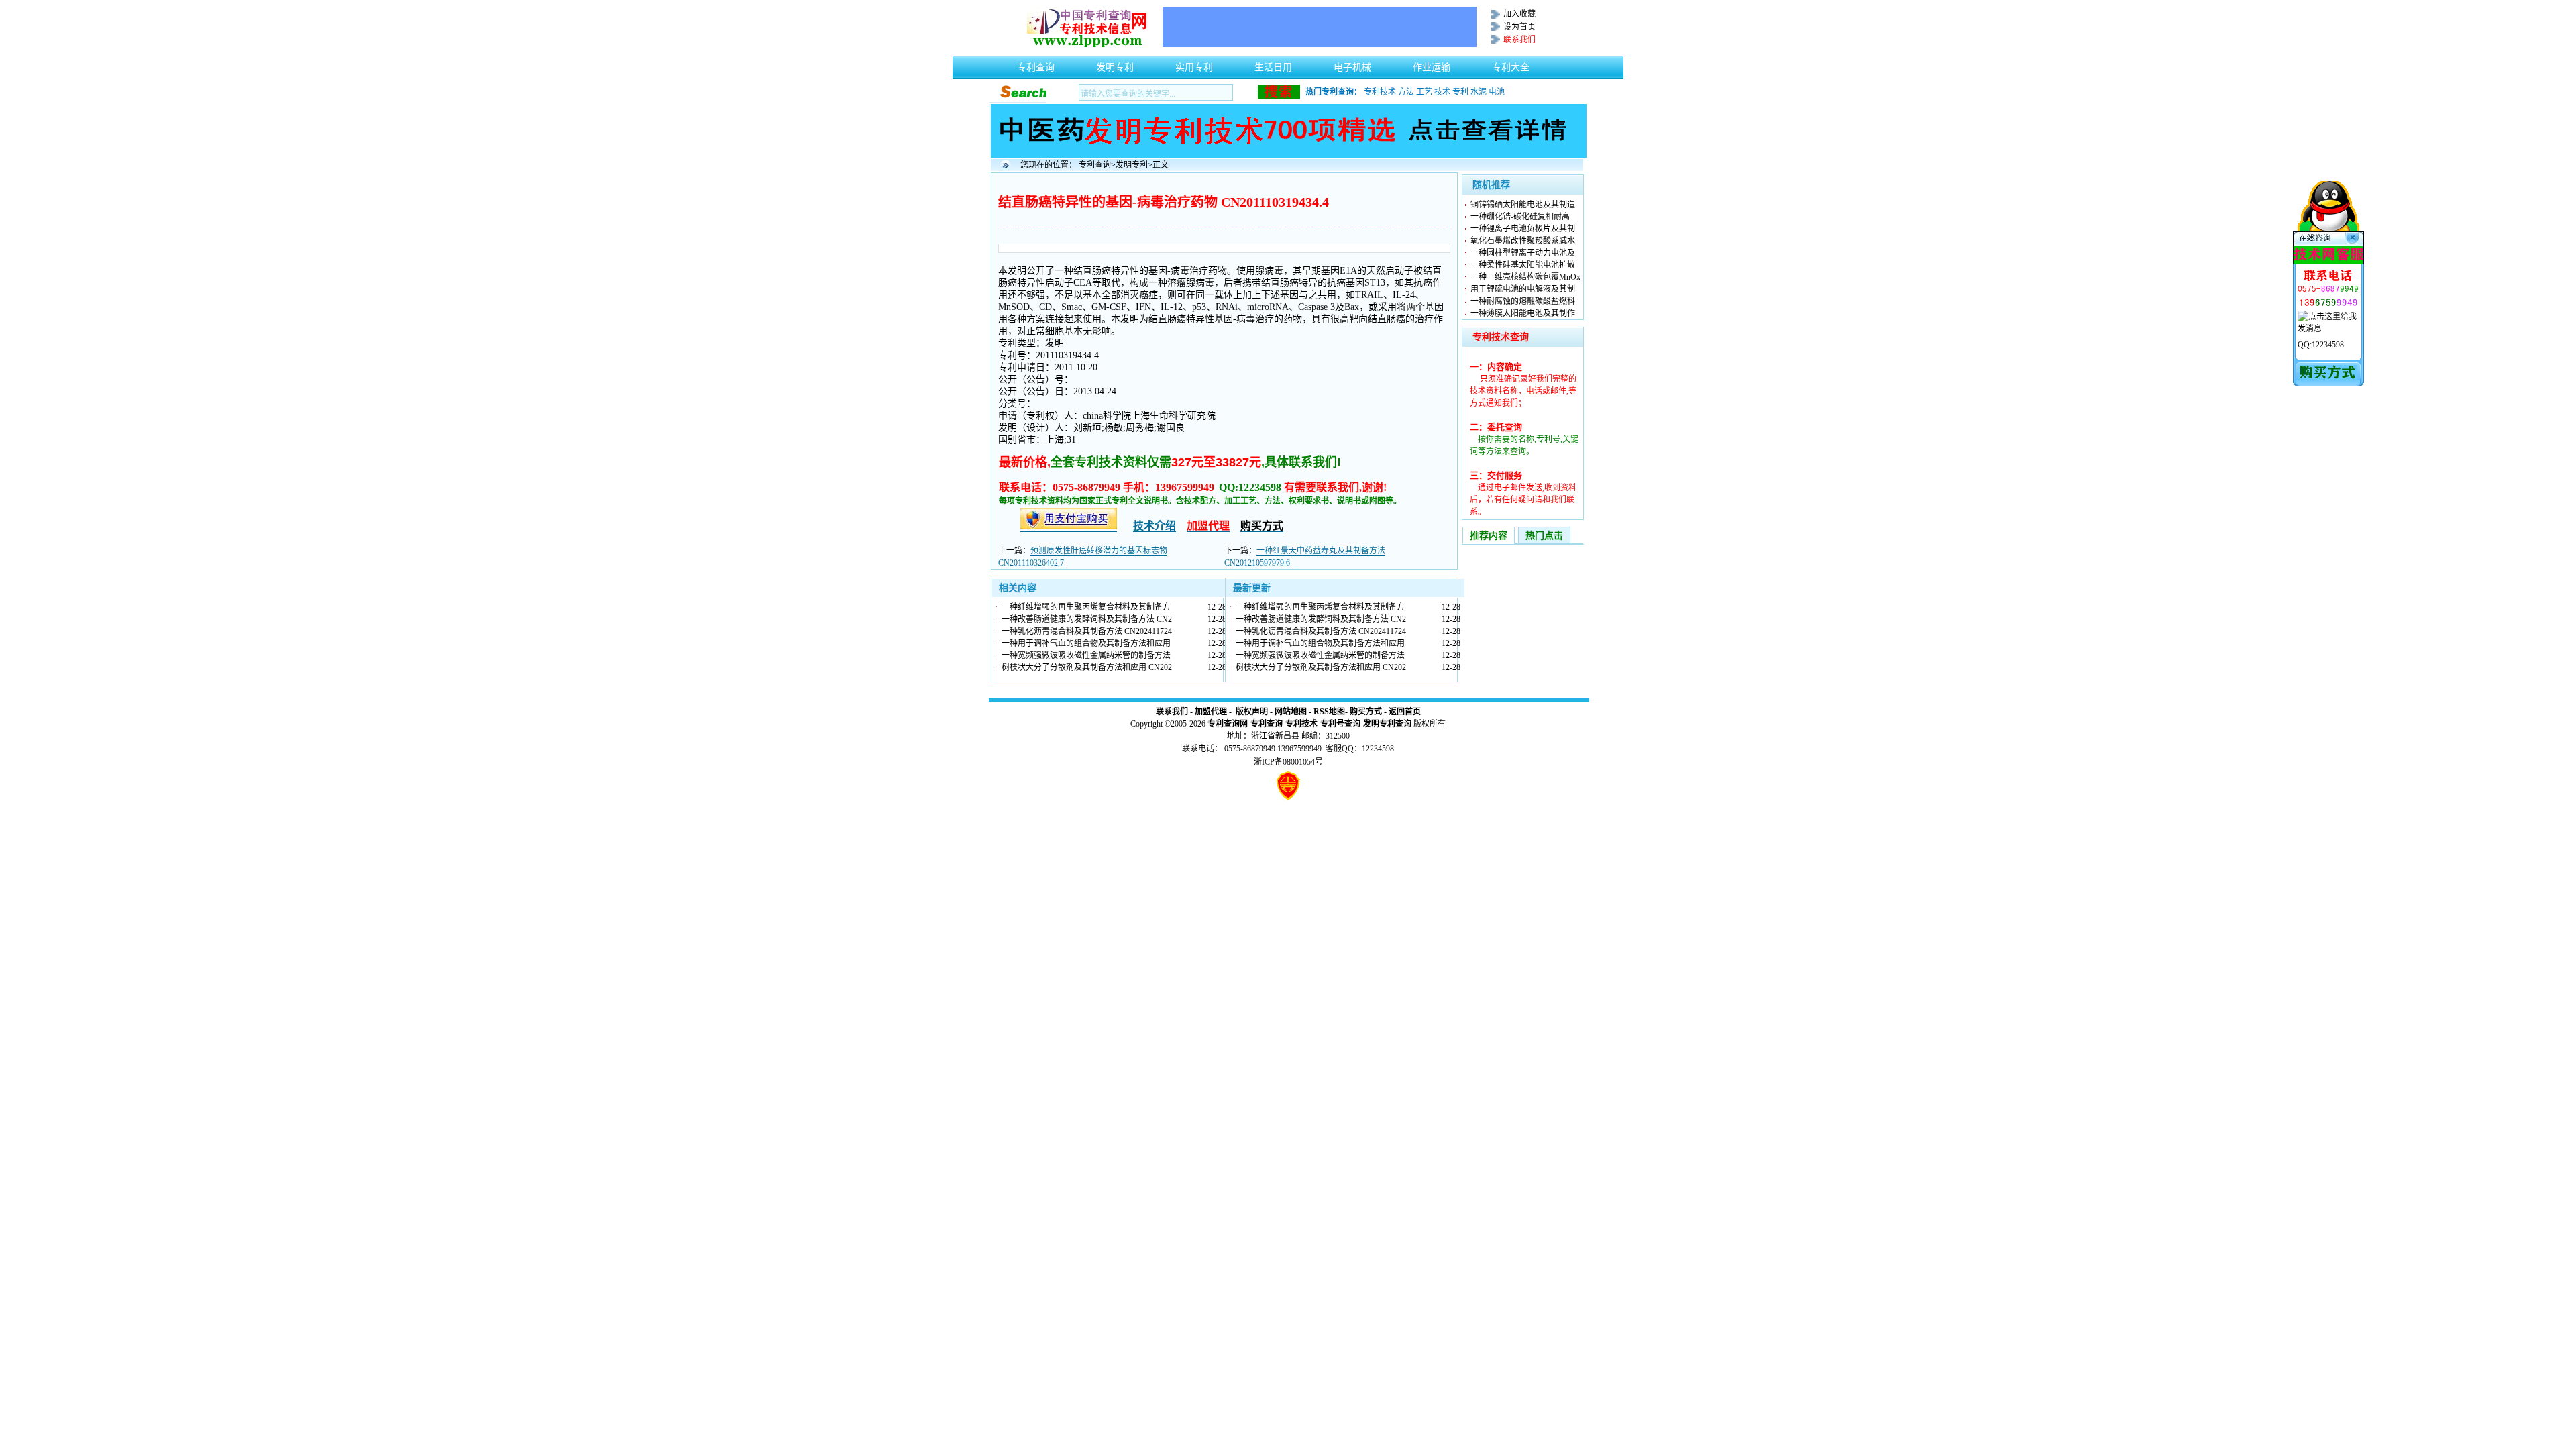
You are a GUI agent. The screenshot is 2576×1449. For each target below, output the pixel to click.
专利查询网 (1228, 724)
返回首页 (1405, 712)
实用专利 (1194, 64)
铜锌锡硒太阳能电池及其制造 (1523, 205)
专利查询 (1036, 64)
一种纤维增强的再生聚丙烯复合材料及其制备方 (1086, 607)
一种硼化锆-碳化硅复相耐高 (1520, 217)
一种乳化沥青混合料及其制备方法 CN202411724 (1087, 631)
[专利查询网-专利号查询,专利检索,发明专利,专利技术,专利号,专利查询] (1087, 44)
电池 (1497, 92)
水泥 (1479, 92)
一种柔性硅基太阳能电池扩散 (1523, 265)
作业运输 (1432, 64)
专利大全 (1511, 64)
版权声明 (1252, 712)
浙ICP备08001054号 (1288, 762)
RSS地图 (1329, 712)
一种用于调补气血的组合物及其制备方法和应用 (1086, 643)
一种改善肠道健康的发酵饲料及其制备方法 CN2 (1087, 619)
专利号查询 (1340, 724)
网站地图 (1291, 712)
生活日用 (1273, 64)
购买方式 (1366, 712)
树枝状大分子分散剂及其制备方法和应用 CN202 (1087, 667)
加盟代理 (1211, 712)
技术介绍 (1155, 526)
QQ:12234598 (2321, 345)
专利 (1460, 92)
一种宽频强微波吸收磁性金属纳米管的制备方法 (1086, 655)
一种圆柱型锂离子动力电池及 (1523, 253)
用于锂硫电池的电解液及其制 (1523, 289)
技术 (1442, 92)
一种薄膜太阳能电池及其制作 (1523, 313)
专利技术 (1380, 92)
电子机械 (1352, 64)
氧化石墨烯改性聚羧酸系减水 (1523, 241)
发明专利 (1115, 64)
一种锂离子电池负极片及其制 (1523, 229)
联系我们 (1172, 712)
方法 (1406, 92)
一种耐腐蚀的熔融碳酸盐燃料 (1523, 301)
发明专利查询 (1387, 724)
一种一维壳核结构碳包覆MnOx (1525, 277)
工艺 (1424, 92)
